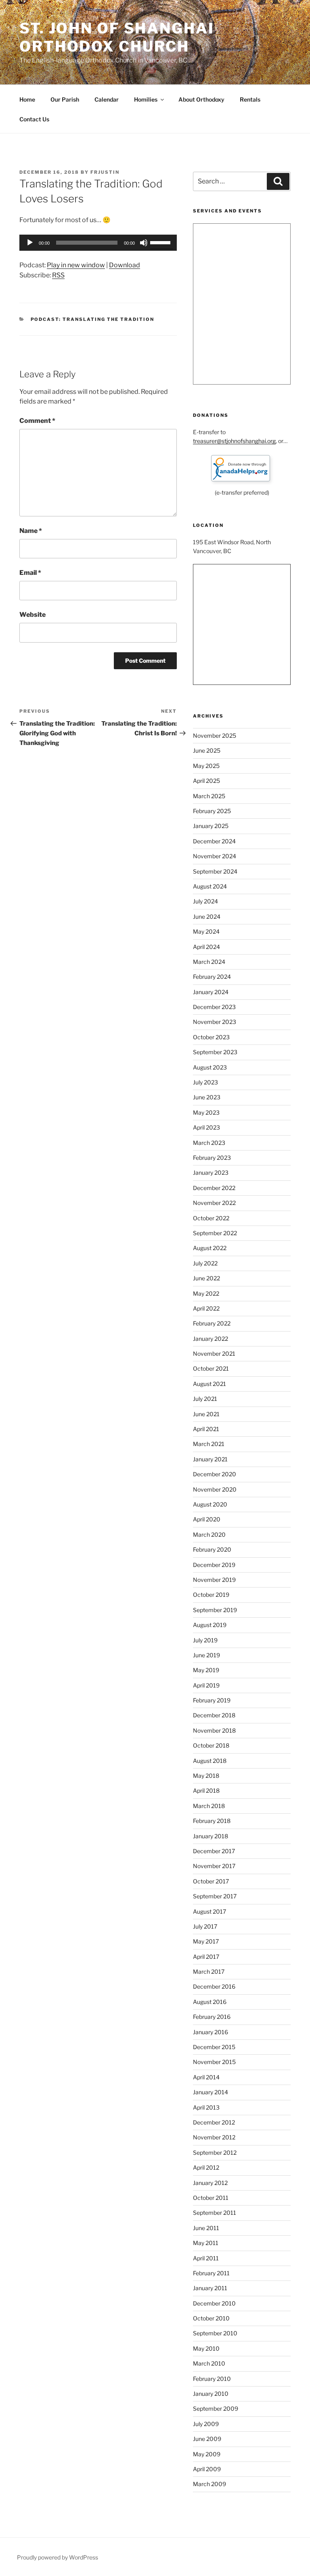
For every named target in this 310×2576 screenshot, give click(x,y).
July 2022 (205, 1263)
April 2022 (206, 1308)
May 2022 (206, 1293)
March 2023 (209, 1143)
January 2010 (211, 2394)
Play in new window (76, 265)
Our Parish (65, 99)
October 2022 (211, 1218)
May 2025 (206, 766)
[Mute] (144, 243)
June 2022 (206, 1278)
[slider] (161, 242)
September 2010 (215, 2333)
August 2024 (210, 886)
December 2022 (214, 1188)
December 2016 (214, 1986)
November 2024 (215, 856)
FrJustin (105, 172)
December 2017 (214, 1851)
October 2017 (211, 1881)
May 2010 (206, 2348)
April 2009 (207, 2469)
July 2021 (205, 1399)
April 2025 (206, 781)
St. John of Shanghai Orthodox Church (117, 37)
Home (27, 99)
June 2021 (206, 1414)
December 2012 (214, 2122)
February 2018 (212, 1821)
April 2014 (206, 2077)
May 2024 (206, 931)
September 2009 (216, 2408)
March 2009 (209, 2484)
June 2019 (206, 1655)
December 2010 (214, 2303)
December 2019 (214, 1565)
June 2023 (207, 1097)
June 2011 (206, 2228)
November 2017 (214, 1866)
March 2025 (209, 796)
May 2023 (206, 1112)
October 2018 (211, 1745)
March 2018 (209, 1806)
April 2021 (206, 1429)
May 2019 (206, 1670)
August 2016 (210, 2002)
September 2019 (215, 1610)
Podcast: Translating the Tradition (93, 319)
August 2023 (210, 1067)
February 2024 (212, 977)
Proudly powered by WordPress (58, 2557)
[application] (98, 243)
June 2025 (207, 750)
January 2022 (211, 1339)
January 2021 (210, 1459)
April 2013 (206, 2107)
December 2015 (214, 2047)
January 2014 (211, 2092)
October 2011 (211, 2198)
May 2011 (206, 2243)
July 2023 (205, 1082)
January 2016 (211, 2032)
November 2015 (214, 2062)
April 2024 (206, 947)
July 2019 (205, 1640)
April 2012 (206, 2167)
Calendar (107, 99)
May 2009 (207, 2454)
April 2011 (206, 2258)
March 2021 (209, 1444)
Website (32, 615)
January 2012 (210, 2183)
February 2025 (212, 811)
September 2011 (215, 2213)
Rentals (250, 99)
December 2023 (214, 1007)
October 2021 (211, 1368)
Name (31, 531)
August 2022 (210, 1248)
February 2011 (211, 2273)
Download (125, 265)
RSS (58, 275)
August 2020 (210, 1504)
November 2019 (214, 1580)
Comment (37, 421)
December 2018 (214, 1715)
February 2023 (212, 1158)
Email (30, 573)
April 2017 (206, 1957)
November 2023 (215, 1022)
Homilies (146, 99)
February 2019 (212, 1700)
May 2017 (206, 1941)
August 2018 (210, 1761)
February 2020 (212, 1549)
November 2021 (214, 1354)
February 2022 (212, 1323)
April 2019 (206, 1685)
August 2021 (209, 1384)
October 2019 (211, 1595)
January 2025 (211, 826)
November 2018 (214, 1730)
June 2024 (207, 917)
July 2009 (206, 2424)
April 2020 (207, 1519)
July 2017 (205, 1926)
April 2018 (206, 1791)
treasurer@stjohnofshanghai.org (234, 441)
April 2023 (206, 1127)
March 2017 (209, 1972)
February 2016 (212, 2017)
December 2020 (215, 1474)
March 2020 (209, 1535)
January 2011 (210, 2288)
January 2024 (211, 992)
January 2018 (211, 1836)
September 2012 (215, 2153)
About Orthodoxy (201, 99)
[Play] (30, 243)
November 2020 (215, 1489)
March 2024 (209, 962)
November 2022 (214, 1203)
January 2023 (211, 1173)
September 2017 (215, 1896)
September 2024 (215, 871)
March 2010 (209, 2363)
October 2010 (211, 2318)
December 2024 (214, 841)
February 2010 (212, 2379)
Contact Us (34, 119)
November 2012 (214, 2137)
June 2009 (207, 2439)
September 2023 (215, 1052)
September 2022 (215, 1233)
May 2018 (206, 1776)
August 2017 (209, 1911)
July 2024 (205, 901)
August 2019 (210, 1625)
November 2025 (215, 736)
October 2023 (211, 1037)
